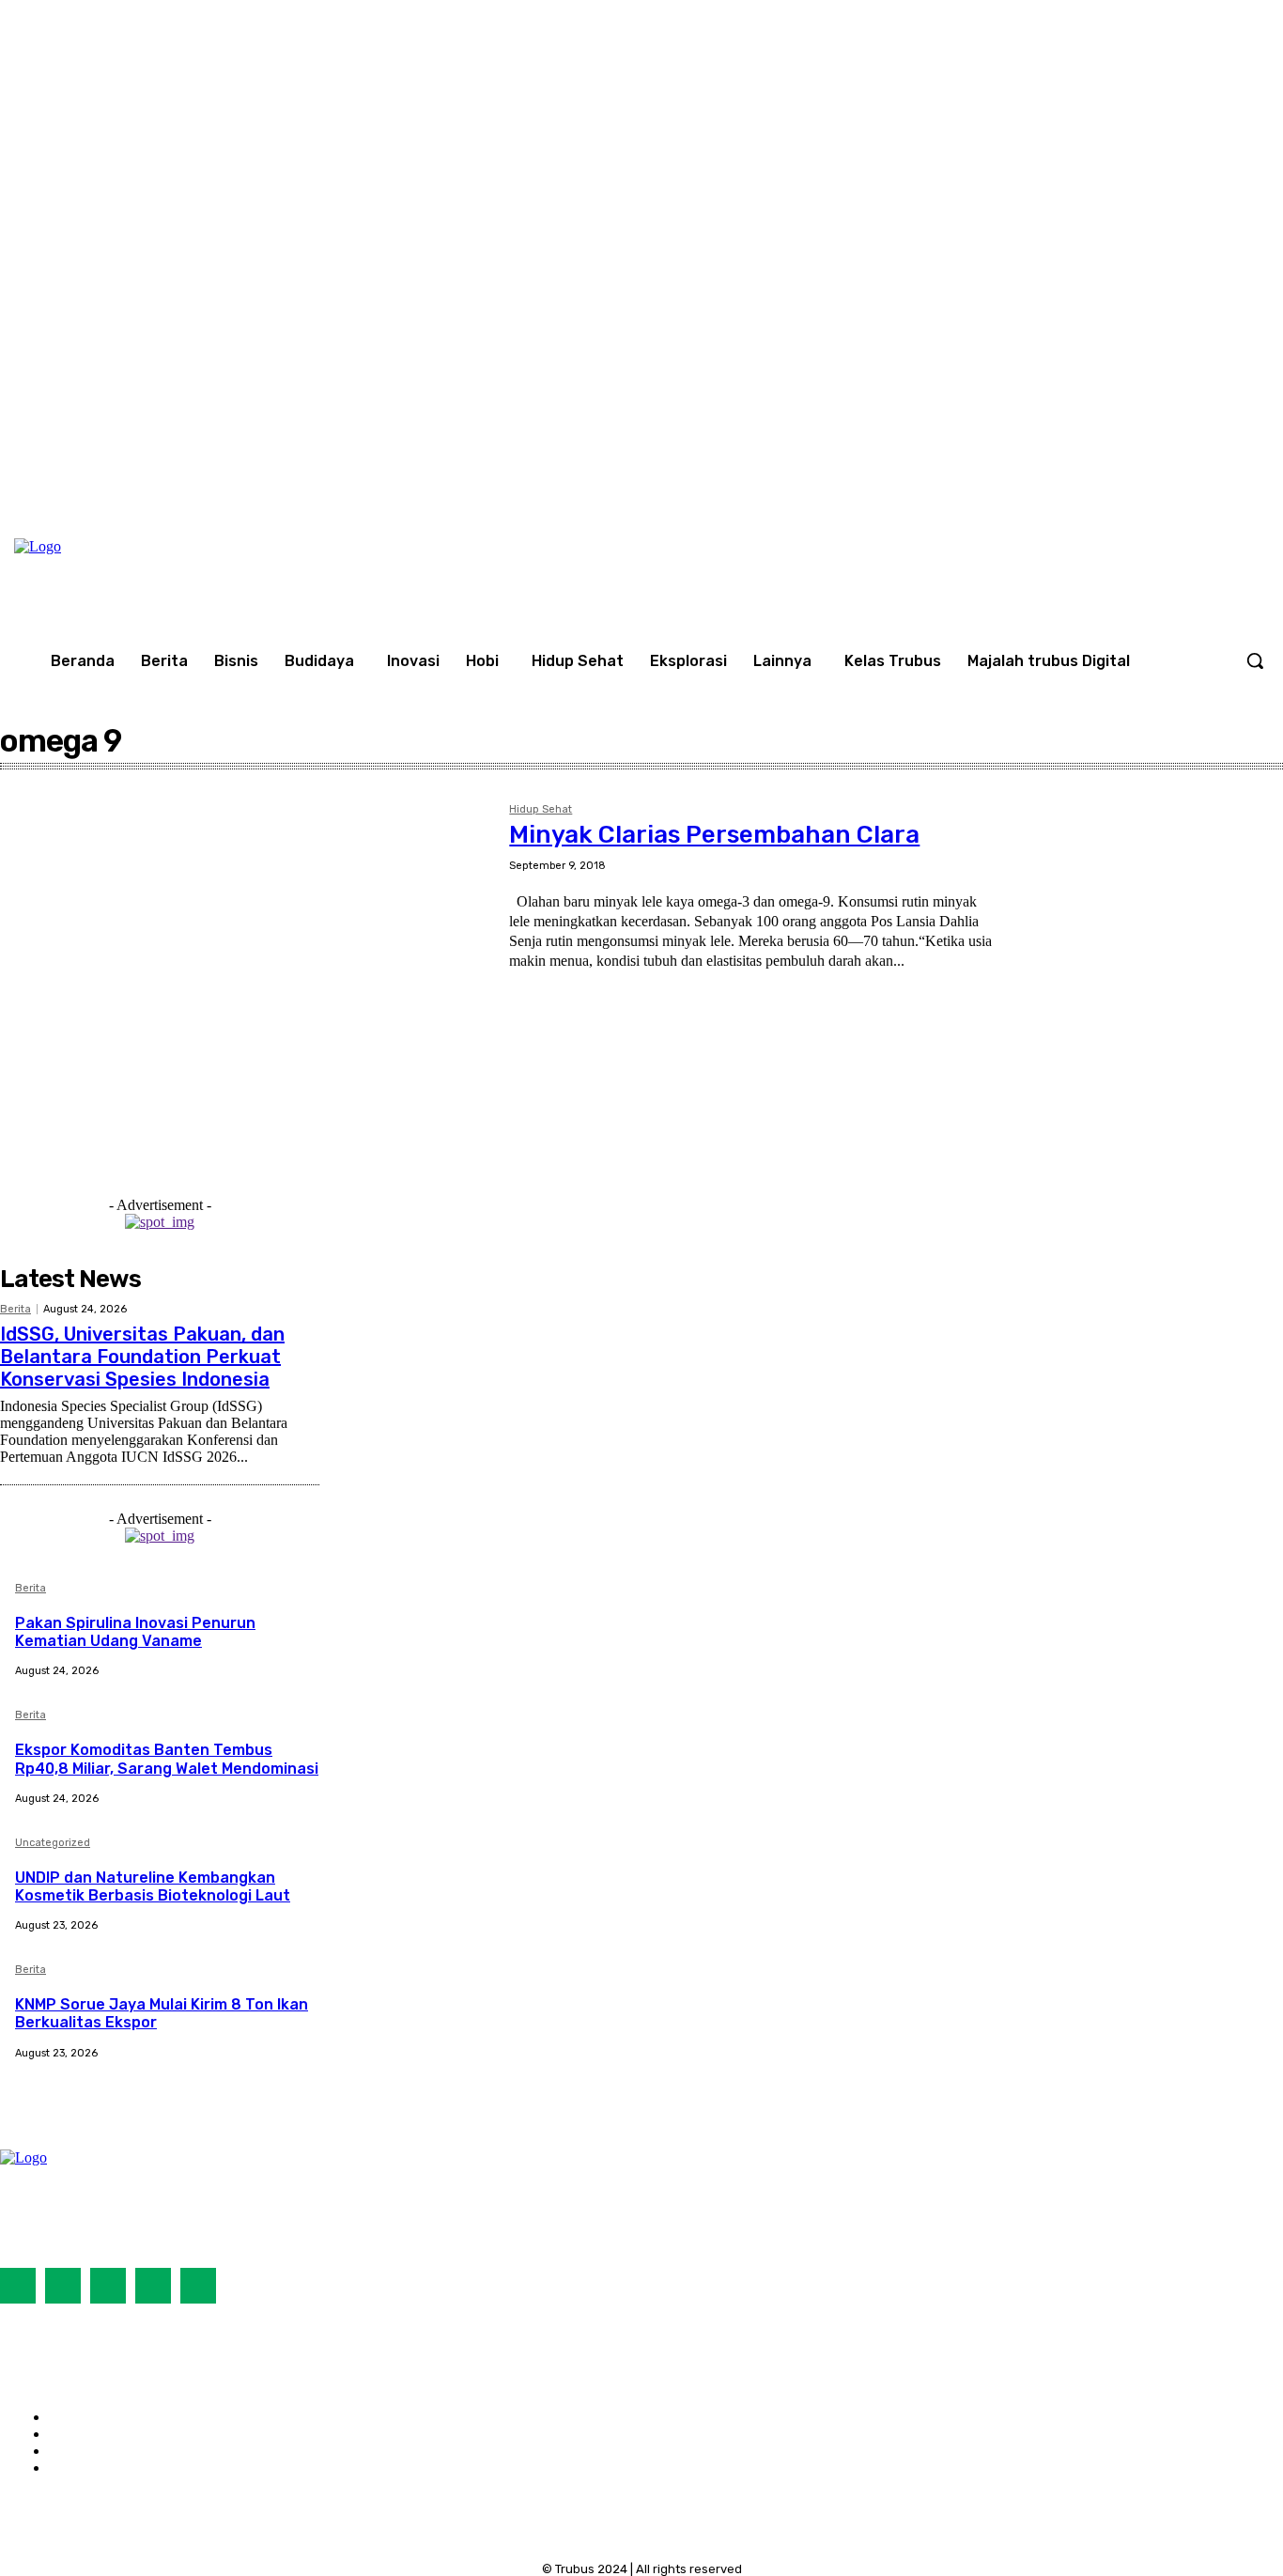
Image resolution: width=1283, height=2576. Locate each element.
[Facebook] (1167, 481)
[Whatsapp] (198, 2286)
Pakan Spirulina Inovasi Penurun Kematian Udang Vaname (135, 1632)
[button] (1255, 660)
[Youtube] (1244, 481)
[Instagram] (1206, 481)
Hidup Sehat (541, 810)
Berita (15, 1309)
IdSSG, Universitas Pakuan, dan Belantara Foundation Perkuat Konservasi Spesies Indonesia (142, 1357)
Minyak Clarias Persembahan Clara (714, 835)
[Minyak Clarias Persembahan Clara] (245, 962)
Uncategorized (53, 1843)
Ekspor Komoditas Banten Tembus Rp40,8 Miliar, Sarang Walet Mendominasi (167, 1759)
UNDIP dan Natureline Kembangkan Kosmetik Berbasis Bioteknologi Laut (153, 1886)
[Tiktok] (108, 2286)
